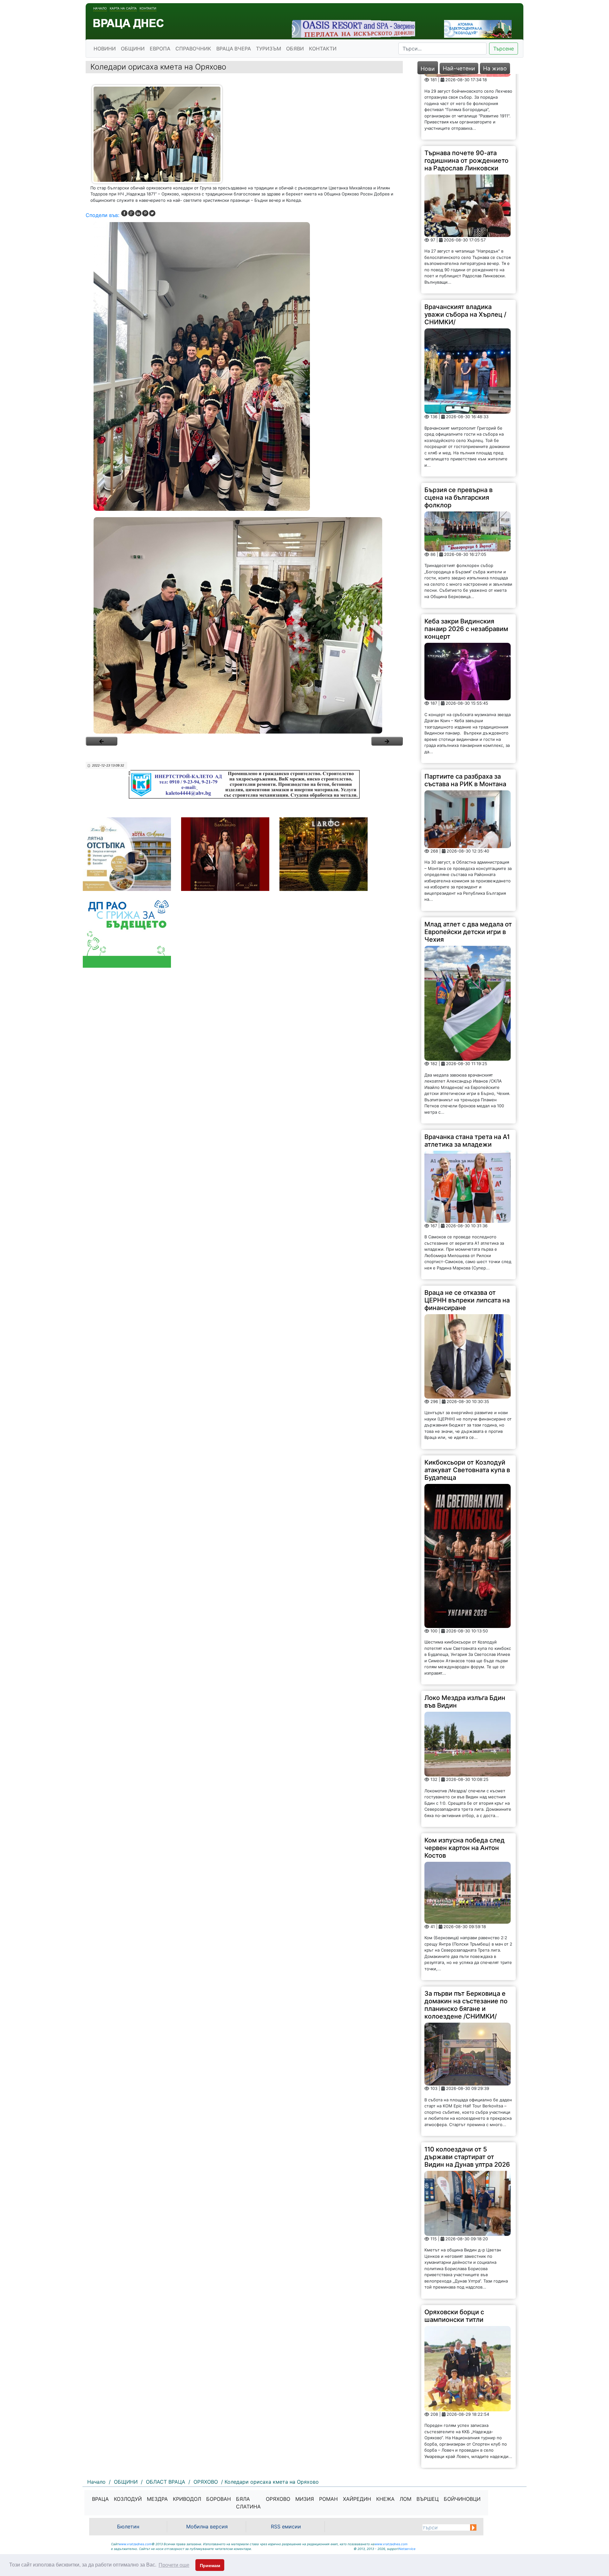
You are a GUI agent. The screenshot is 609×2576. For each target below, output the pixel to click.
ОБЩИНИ (133, 49)
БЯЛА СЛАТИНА (248, 2503)
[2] (244, 625)
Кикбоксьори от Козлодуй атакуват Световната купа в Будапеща (467, 1404)
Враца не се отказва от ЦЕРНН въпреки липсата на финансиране (467, 1235)
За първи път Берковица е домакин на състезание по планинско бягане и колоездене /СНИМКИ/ (466, 1939)
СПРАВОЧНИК (193, 49)
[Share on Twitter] (152, 213)
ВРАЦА (100, 2499)
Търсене (504, 49)
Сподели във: (102, 215)
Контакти (148, 8)
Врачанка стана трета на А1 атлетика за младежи (467, 1075)
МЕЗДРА (157, 2499)
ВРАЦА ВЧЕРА (234, 49)
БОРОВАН (219, 2499)
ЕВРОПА (160, 49)
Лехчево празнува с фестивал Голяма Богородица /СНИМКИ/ (461, 2423)
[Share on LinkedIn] (138, 213)
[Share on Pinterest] (145, 213)
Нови (428, 69)
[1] (244, 366)
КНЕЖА (385, 2499)
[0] (101, 741)
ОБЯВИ (295, 49)
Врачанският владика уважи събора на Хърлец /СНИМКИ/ (465, 249)
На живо (495, 68)
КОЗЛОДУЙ (128, 2499)
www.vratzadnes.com (135, 2544)
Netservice (407, 2549)
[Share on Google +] (131, 213)
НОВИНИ (105, 49)
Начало (100, 8)
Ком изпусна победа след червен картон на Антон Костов (465, 1782)
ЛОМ (406, 2499)
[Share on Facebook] (124, 213)
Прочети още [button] (174, 2565)
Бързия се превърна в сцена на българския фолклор (458, 432)
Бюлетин (128, 2527)
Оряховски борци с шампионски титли (454, 2250)
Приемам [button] (210, 2566)
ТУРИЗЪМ (268, 49)
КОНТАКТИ (323, 49)
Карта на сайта (123, 8)
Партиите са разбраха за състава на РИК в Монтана (465, 715)
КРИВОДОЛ (187, 2499)
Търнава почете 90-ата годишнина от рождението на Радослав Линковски (466, 95)
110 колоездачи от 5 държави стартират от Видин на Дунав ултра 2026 (467, 2091)
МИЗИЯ (305, 2499)
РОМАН (328, 2499)
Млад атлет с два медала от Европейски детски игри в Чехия (468, 866)
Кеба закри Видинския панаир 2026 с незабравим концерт (466, 563)
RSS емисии (286, 2527)
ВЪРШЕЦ (428, 2499)
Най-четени (459, 68)
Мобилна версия (207, 2527)
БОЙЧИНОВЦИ (462, 2499)
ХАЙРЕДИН (357, 2499)
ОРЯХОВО (278, 2499)
